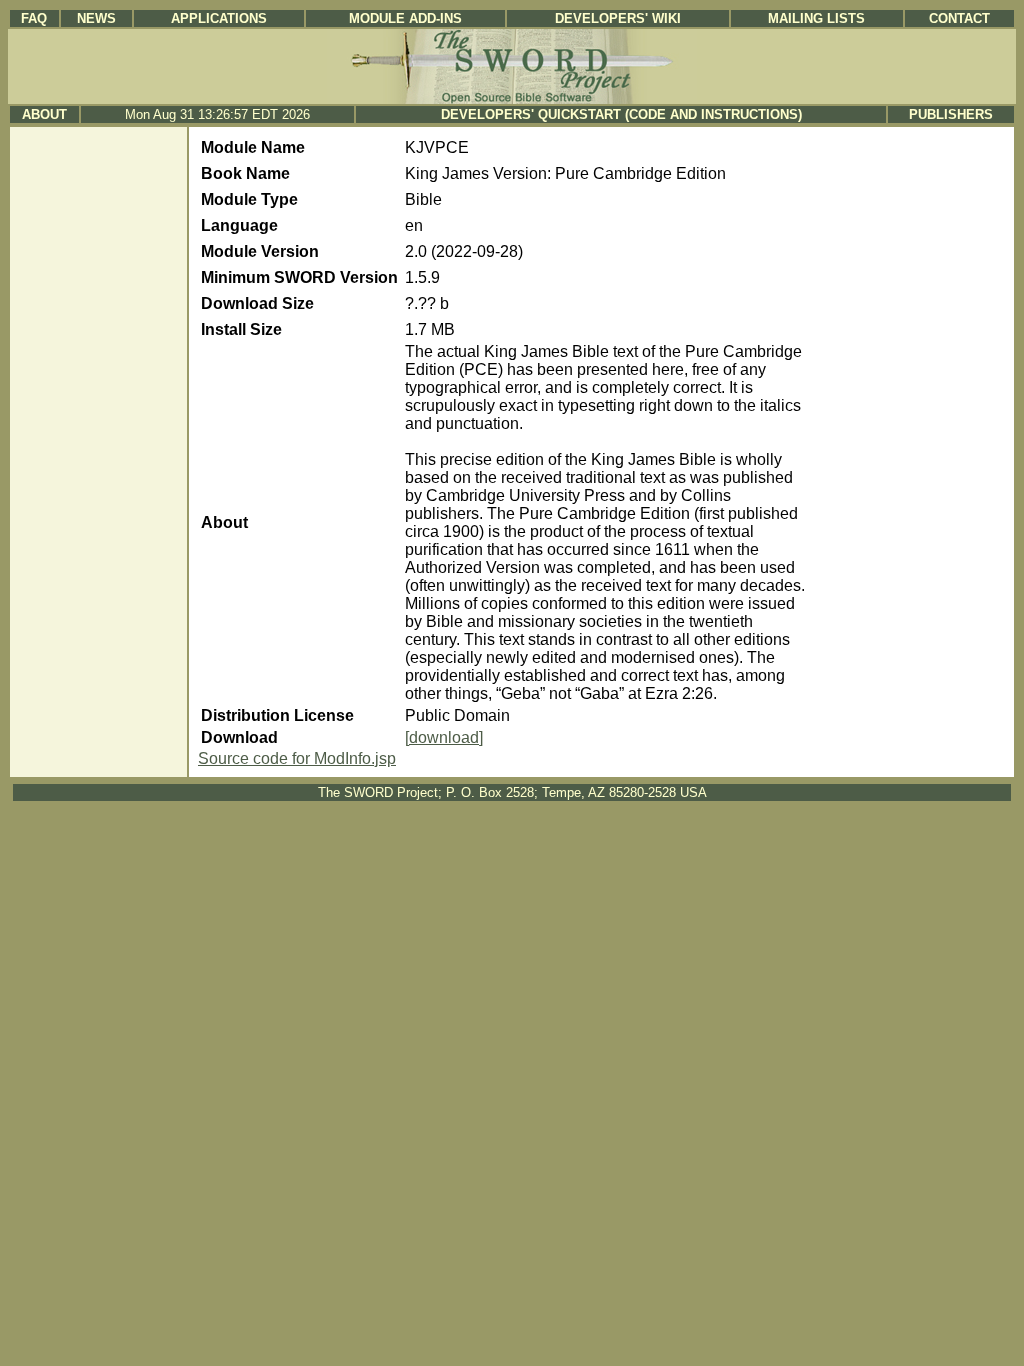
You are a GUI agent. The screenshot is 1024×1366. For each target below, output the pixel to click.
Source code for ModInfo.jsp (297, 758)
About (44, 114)
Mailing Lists (816, 18)
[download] (444, 737)
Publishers (951, 114)
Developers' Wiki (618, 18)
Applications (219, 18)
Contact (959, 18)
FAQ (34, 18)
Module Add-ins (405, 18)
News (96, 18)
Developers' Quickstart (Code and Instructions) (621, 114)
